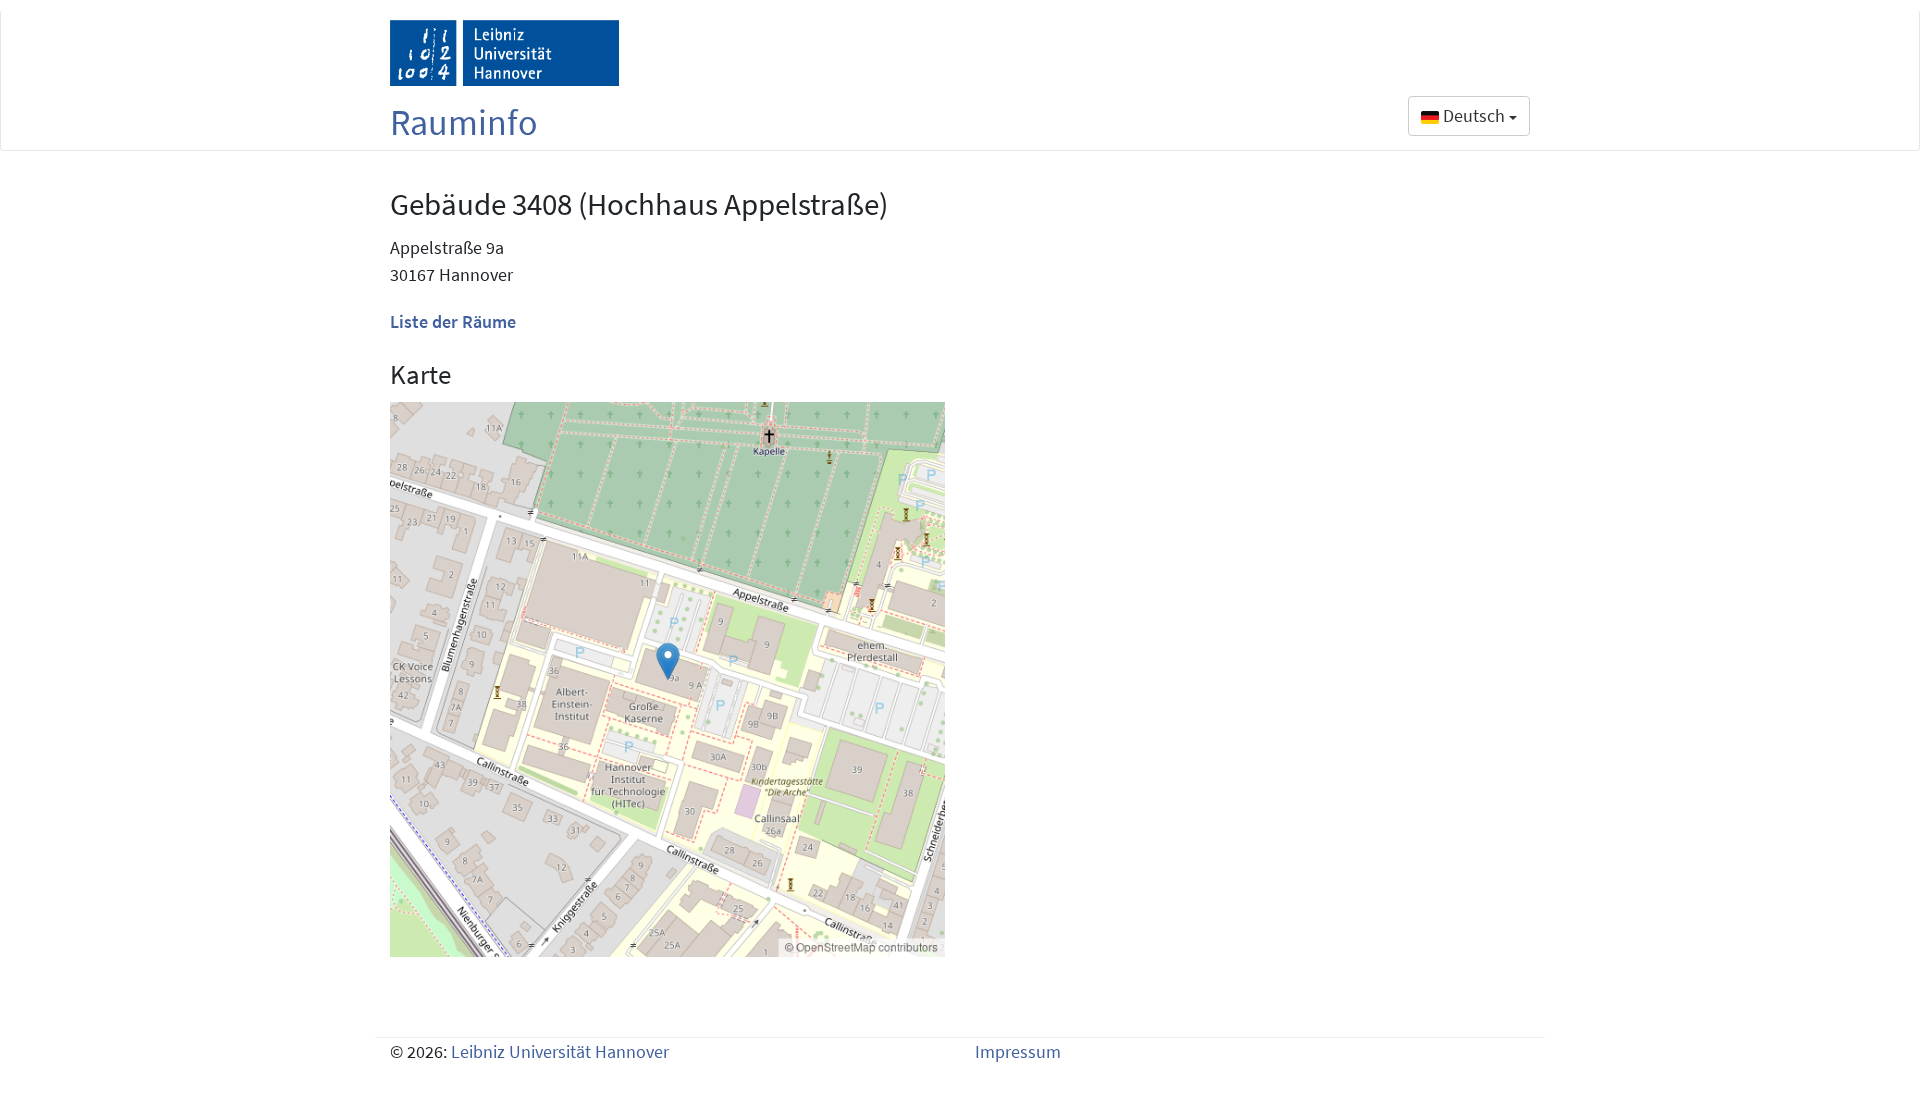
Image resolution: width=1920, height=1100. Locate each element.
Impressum (1018, 1051)
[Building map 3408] (667, 679)
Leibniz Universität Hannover (560, 1051)
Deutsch (1474, 115)
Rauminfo (464, 122)
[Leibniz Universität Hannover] (504, 53)
